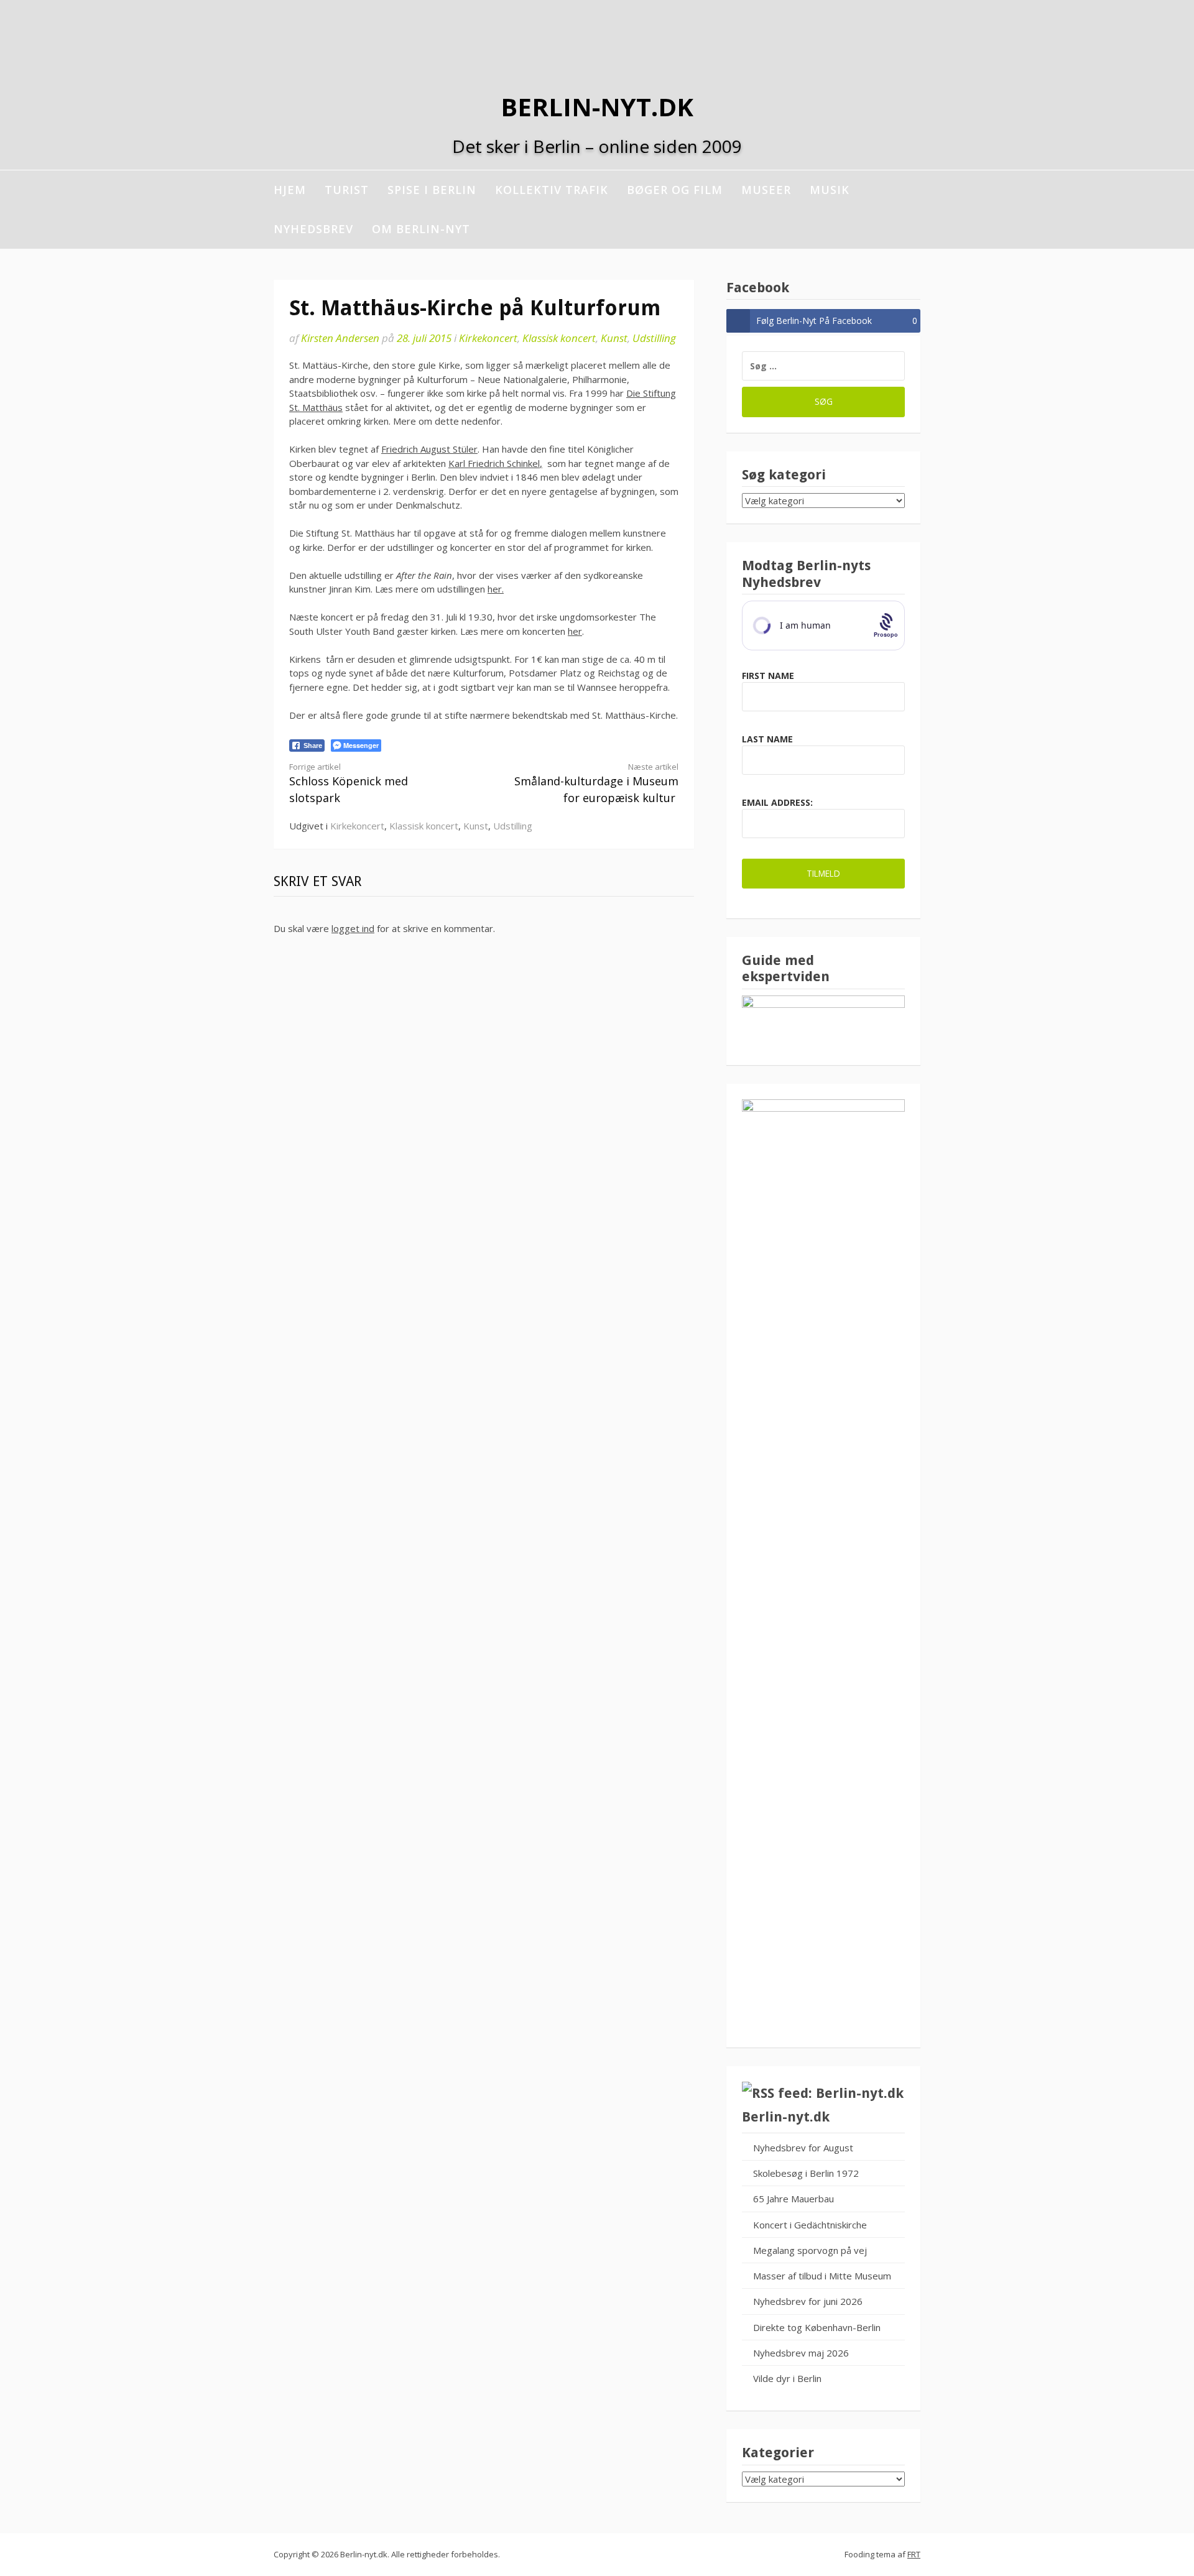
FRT (914, 2554)
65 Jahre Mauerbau (794, 2199)
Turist (347, 190)
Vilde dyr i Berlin (787, 2378)
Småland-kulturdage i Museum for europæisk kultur (596, 783)
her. (496, 589)
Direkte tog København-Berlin (817, 2327)
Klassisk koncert (559, 338)
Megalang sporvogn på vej (810, 2250)
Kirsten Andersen (340, 338)
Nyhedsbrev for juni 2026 (808, 2301)
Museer (766, 190)
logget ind (353, 928)
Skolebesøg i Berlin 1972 (806, 2173)
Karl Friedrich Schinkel (494, 463)
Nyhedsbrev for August (803, 2148)
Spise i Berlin (432, 190)
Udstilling (654, 338)
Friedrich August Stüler (429, 449)
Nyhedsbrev (313, 229)
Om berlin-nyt (421, 229)
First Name (768, 676)
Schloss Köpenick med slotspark (349, 783)
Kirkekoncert (488, 338)
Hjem (290, 190)
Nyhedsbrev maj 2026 (801, 2353)
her (575, 631)
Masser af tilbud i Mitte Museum (822, 2276)
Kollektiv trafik (552, 190)
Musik (830, 190)
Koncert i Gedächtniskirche (810, 2225)
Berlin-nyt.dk (597, 107)
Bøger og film (675, 190)
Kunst (614, 338)
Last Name (767, 739)
